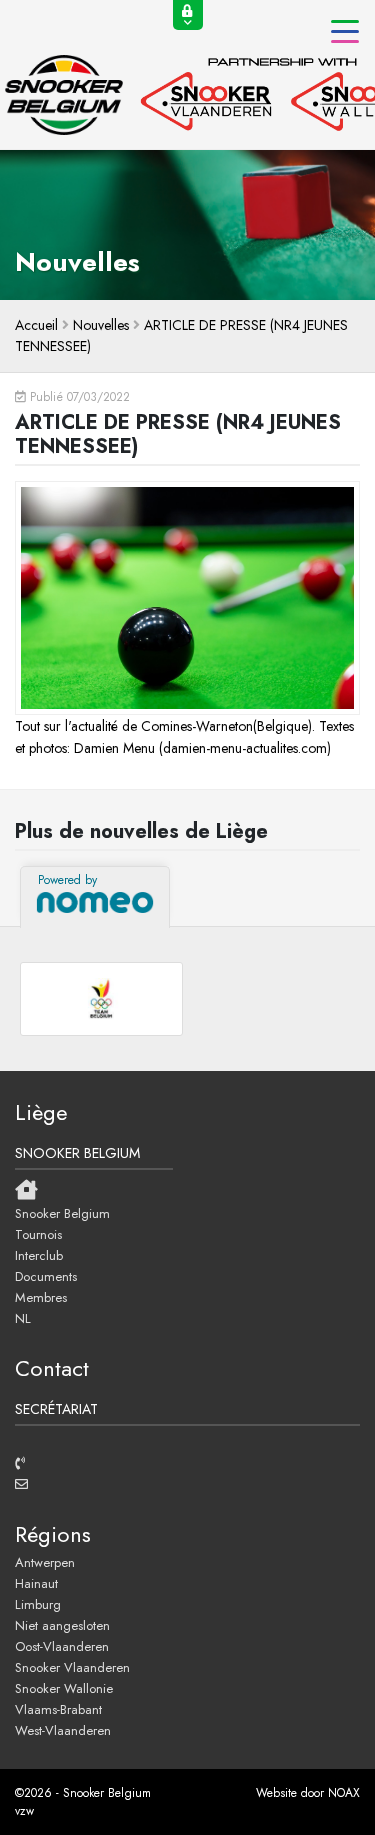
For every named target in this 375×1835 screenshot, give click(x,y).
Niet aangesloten (62, 1625)
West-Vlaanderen (63, 1730)
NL (23, 1318)
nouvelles (101, 325)
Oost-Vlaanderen (62, 1646)
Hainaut (36, 1583)
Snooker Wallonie (64, 1688)
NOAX (344, 1793)
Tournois (38, 1234)
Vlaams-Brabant (58, 1709)
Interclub (39, 1255)
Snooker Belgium (62, 1213)
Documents (46, 1276)
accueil (36, 325)
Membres (41, 1297)
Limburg (38, 1604)
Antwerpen (45, 1562)
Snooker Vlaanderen (72, 1667)
